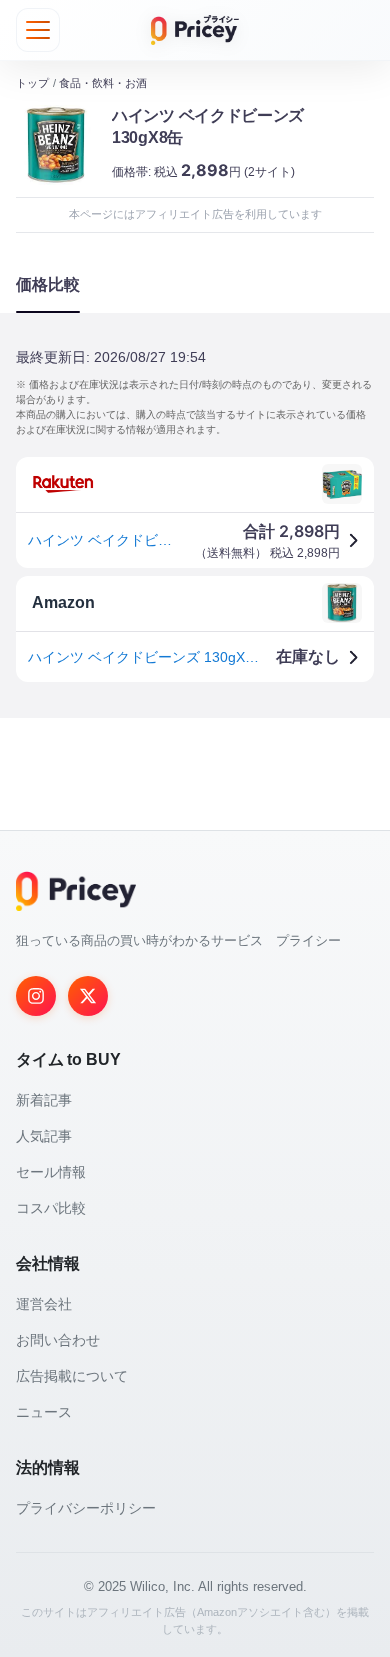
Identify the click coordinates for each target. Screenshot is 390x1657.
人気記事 (44, 1136)
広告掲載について (72, 1376)
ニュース (44, 1412)
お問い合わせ (58, 1340)
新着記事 (44, 1100)
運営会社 (44, 1304)
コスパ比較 (51, 1208)
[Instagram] (36, 996)
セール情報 (51, 1172)
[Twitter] (88, 996)
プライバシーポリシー (86, 1508)
